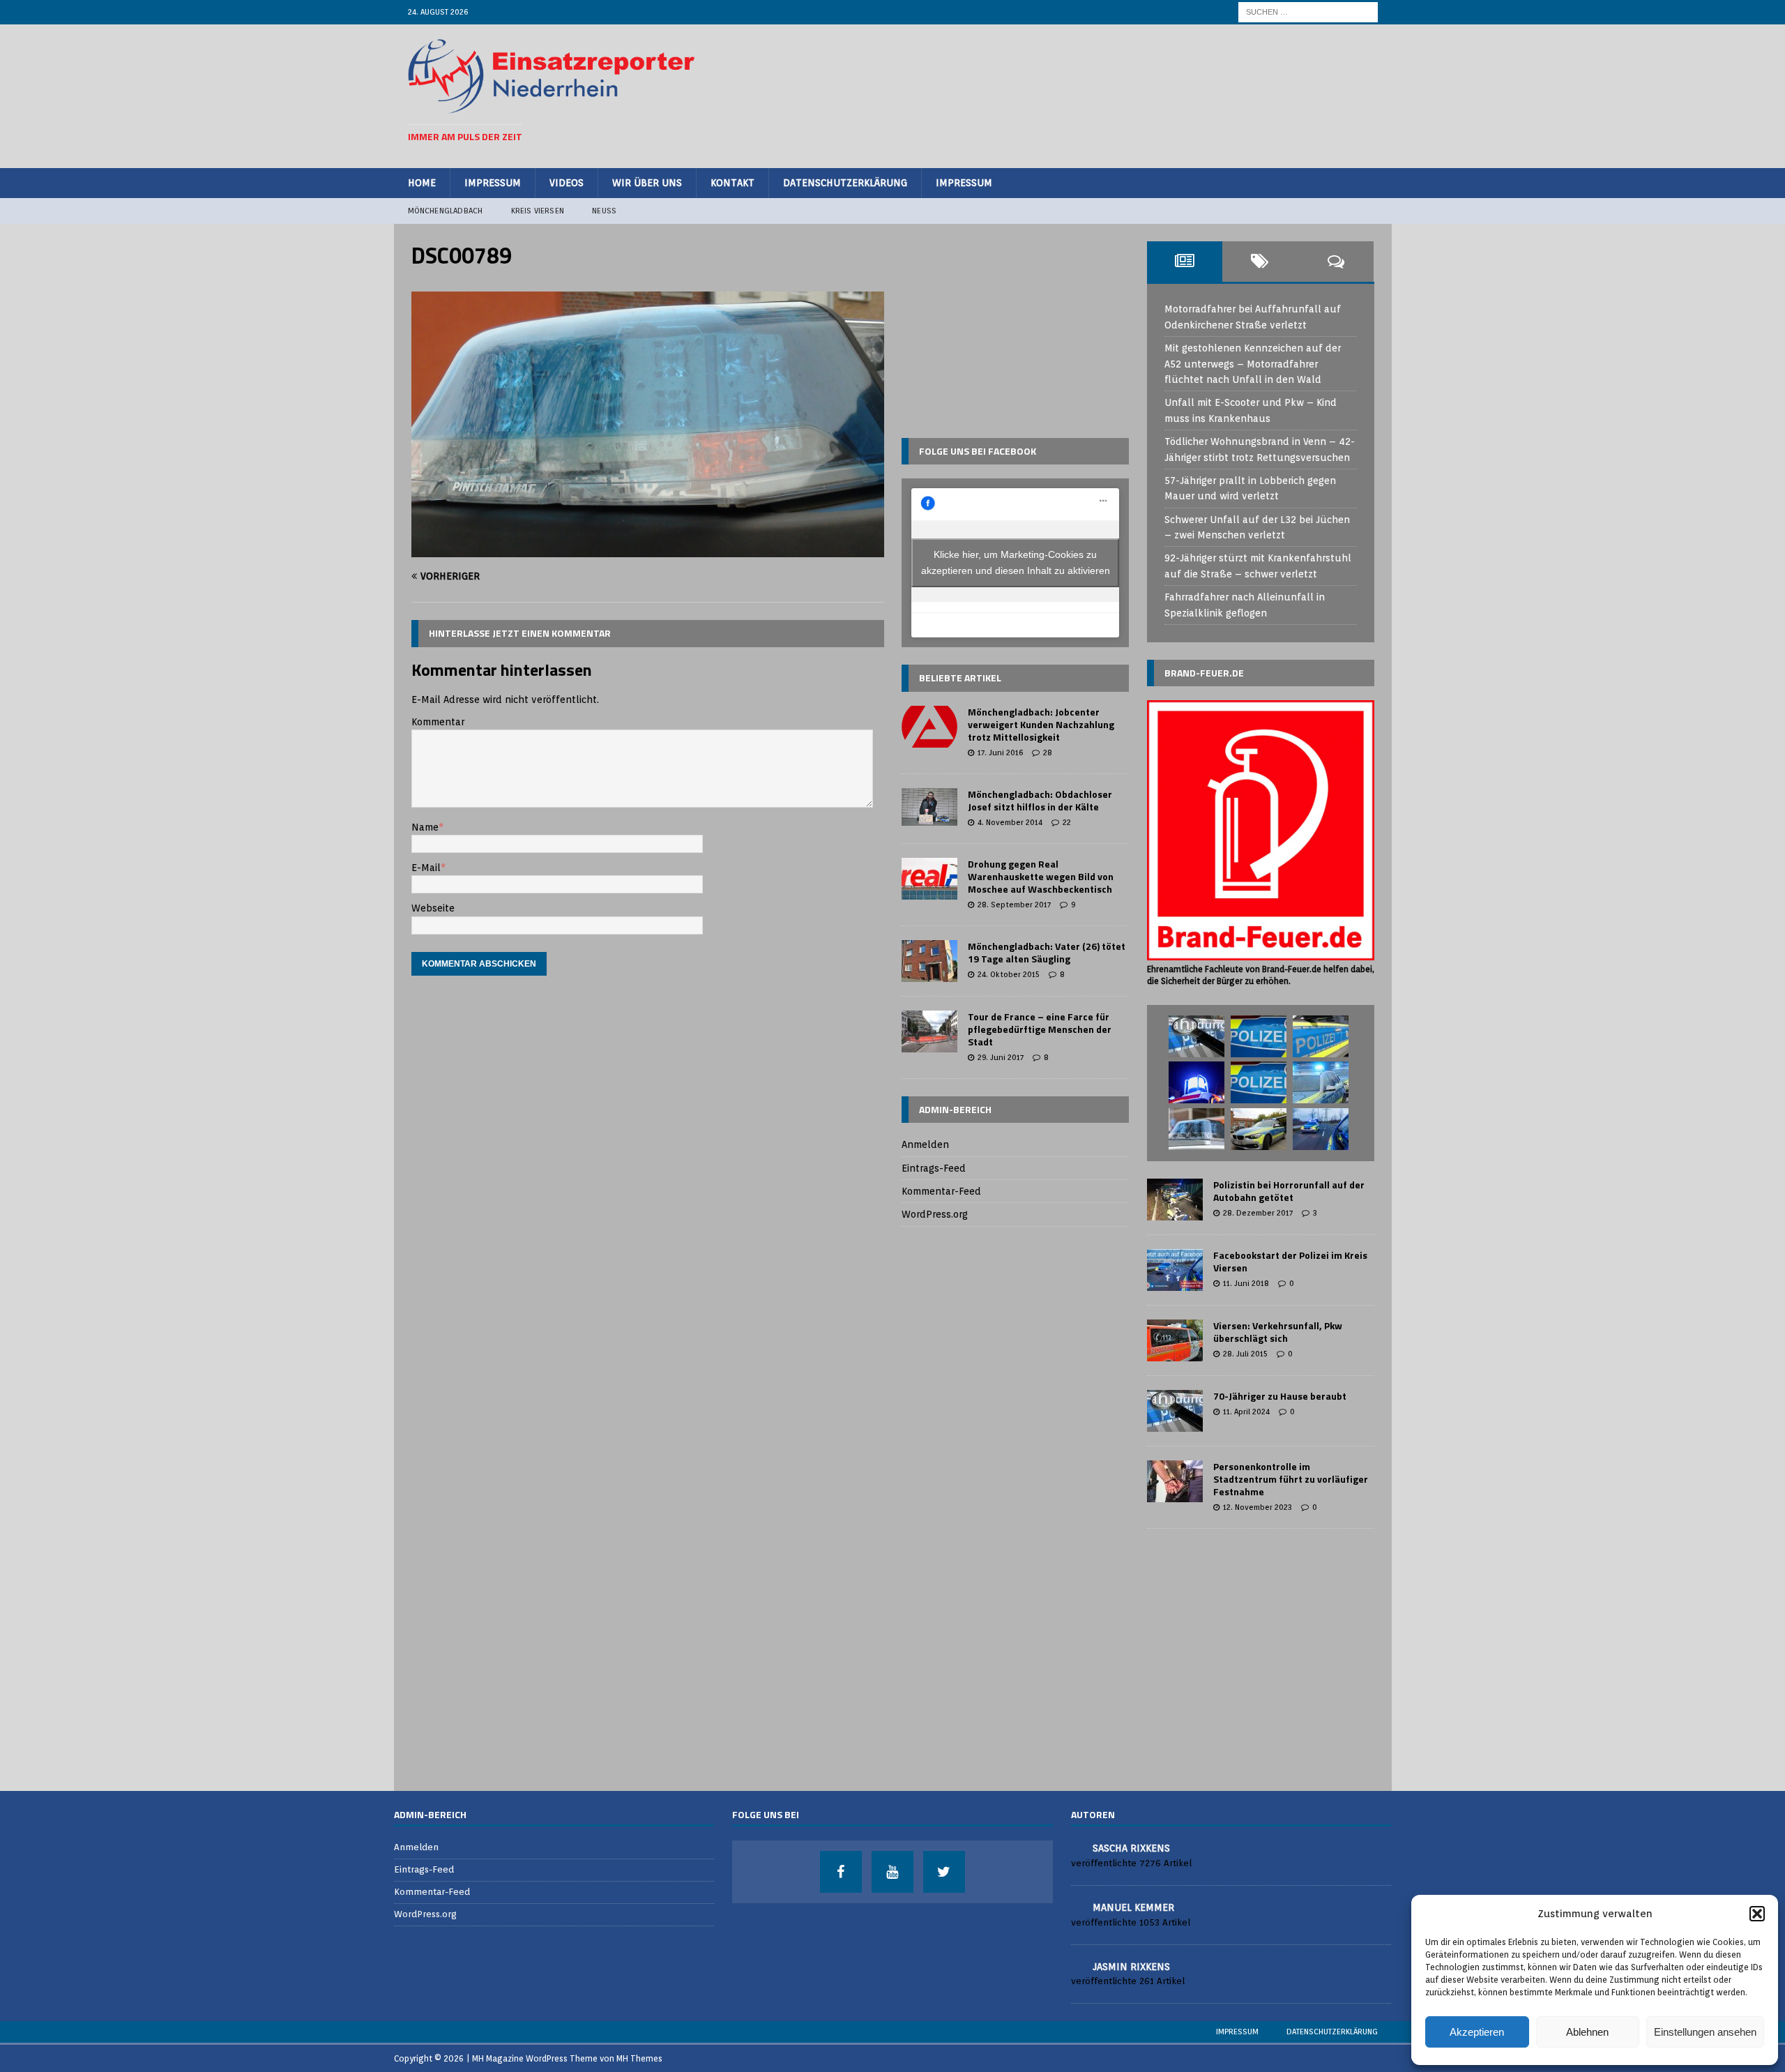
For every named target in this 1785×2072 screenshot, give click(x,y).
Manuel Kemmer (1133, 1907)
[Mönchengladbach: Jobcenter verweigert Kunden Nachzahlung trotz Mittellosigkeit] (929, 727)
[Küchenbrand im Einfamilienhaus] (1197, 1082)
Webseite (433, 908)
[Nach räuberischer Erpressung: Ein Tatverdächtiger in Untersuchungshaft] (1321, 1036)
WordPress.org (935, 1214)
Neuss (604, 211)
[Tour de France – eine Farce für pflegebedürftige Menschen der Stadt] (929, 1031)
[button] (1757, 1914)
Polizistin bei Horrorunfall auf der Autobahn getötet (1289, 1191)
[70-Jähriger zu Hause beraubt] (1175, 1411)
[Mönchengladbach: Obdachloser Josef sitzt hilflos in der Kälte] (929, 807)
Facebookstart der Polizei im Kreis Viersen (1290, 1261)
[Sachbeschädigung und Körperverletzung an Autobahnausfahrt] (1259, 1129)
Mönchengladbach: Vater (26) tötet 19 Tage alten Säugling (1047, 952)
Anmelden (925, 1144)
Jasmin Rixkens (1131, 1967)
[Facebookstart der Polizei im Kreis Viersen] (1175, 1270)
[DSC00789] (648, 550)
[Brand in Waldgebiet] (1197, 1129)
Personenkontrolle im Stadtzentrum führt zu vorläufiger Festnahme (1291, 1479)
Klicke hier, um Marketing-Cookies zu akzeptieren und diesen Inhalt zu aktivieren (1016, 562)
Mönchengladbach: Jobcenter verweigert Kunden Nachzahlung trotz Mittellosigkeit (1041, 724)
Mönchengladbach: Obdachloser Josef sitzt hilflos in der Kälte (1040, 800)
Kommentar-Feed (941, 1191)
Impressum (493, 183)
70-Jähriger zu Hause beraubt (1280, 1396)
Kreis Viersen (538, 211)
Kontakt (732, 183)
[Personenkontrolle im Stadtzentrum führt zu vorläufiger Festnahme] (1175, 1481)
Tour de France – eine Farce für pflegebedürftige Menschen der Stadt (1040, 1029)
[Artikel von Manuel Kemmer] (1077, 1906)
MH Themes (639, 2058)
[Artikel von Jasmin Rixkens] (1077, 1966)
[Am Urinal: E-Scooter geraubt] (1259, 1036)
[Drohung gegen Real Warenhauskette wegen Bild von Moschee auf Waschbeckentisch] (929, 879)
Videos (567, 183)
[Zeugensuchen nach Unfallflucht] (1197, 1036)
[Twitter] (944, 1872)
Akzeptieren (1477, 2032)
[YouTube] (892, 1872)
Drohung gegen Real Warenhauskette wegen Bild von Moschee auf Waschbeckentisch (1041, 876)
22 (1067, 822)
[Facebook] (841, 1872)
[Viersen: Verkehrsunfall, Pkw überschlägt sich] (1175, 1340)
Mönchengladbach (446, 211)
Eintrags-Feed (934, 1168)
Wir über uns (647, 183)
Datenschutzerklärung (845, 183)
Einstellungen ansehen (1705, 2032)
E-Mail (426, 868)
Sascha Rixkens (1131, 1848)
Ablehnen (1587, 2032)
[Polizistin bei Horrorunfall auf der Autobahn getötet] (1175, 1200)
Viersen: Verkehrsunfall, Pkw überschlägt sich (1278, 1332)
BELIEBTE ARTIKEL (960, 678)
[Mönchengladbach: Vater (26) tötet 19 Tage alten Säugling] (929, 961)
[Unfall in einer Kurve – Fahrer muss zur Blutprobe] (1259, 1082)
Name (425, 827)
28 (1048, 753)
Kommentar (438, 722)
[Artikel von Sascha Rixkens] (1077, 1847)
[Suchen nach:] (1308, 11)
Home (422, 183)
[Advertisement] (1123, 94)
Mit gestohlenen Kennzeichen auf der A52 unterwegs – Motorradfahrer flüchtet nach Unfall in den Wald (1253, 364)
